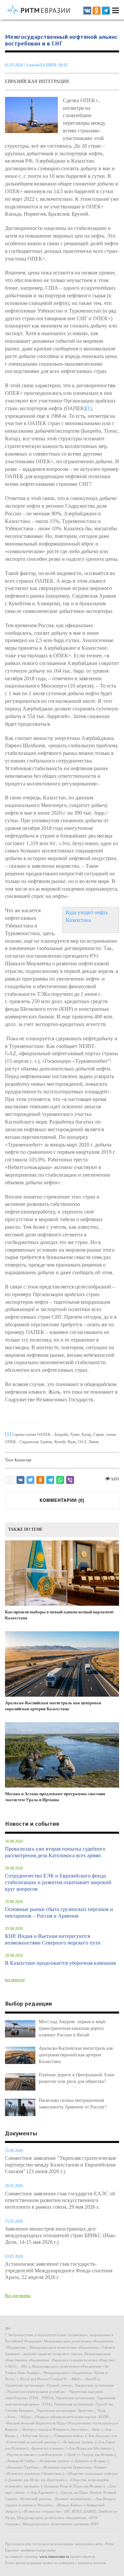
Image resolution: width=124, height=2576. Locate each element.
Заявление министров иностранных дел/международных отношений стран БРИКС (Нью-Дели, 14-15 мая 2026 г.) (61, 2235)
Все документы (18, 2296)
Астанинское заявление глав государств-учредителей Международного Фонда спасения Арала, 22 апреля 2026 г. (59, 2271)
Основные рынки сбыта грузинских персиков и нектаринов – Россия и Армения (59, 1913)
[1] (89, 408)
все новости (15, 1980)
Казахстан (23, 1460)
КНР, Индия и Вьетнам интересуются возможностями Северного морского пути (53, 1939)
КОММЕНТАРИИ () (62, 1500)
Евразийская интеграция (37, 81)
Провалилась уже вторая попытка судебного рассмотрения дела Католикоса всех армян (55, 1852)
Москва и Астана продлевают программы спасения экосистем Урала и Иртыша (55, 1797)
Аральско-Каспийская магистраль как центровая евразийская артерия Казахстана (53, 1706)
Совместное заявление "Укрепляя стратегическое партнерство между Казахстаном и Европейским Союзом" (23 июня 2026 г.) (61, 2165)
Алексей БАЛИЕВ (41, 65)
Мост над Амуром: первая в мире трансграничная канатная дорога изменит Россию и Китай (72, 2028)
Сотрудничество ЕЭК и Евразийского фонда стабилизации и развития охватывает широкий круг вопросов (58, 1882)
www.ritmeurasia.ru (54, 2556)
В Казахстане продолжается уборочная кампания (60, 1963)
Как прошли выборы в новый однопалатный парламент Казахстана (59, 1615)
